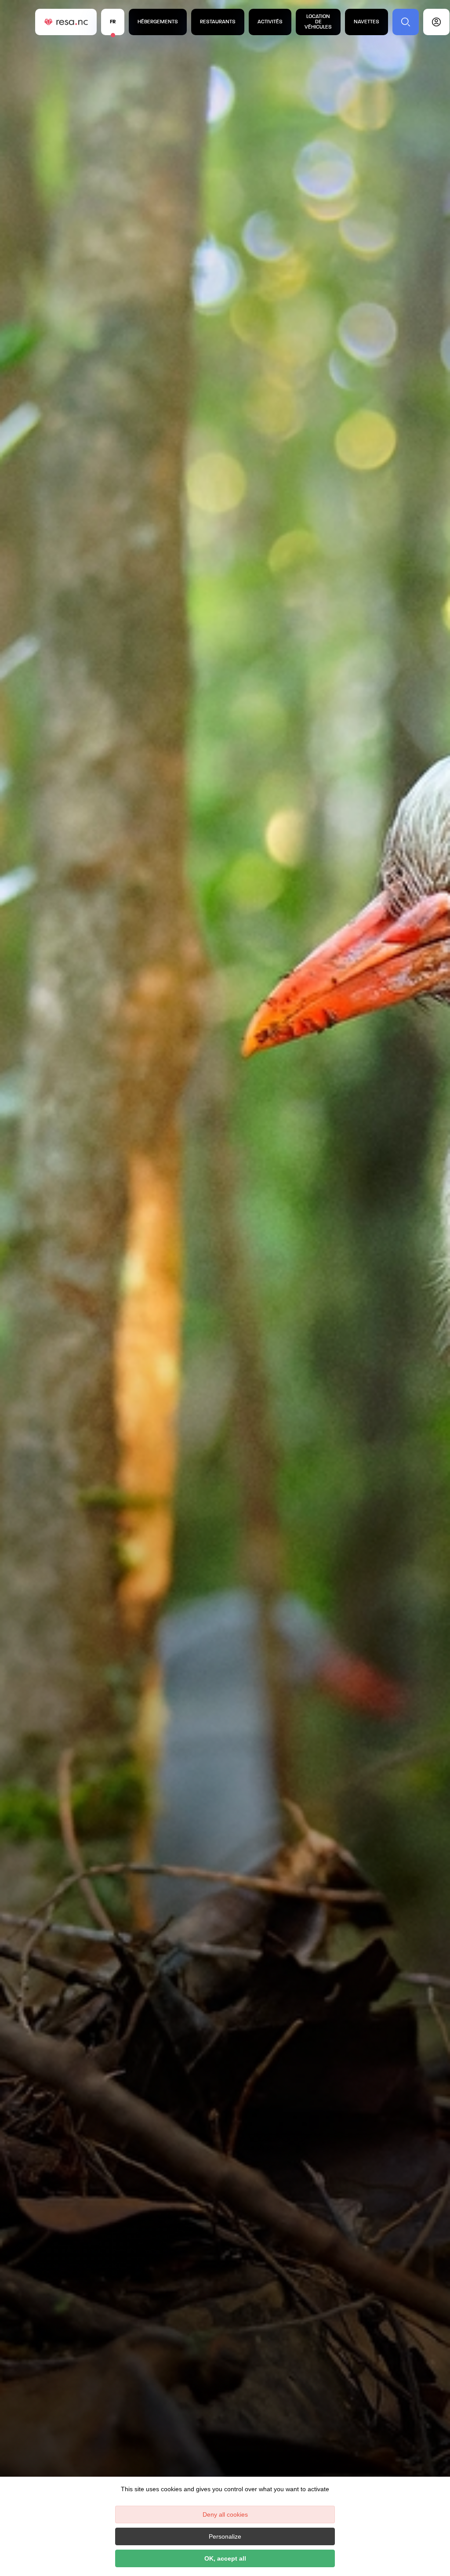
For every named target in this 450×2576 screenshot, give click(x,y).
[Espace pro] (436, 22)
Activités (270, 22)
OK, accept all (225, 2558)
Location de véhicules (318, 22)
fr (113, 22)
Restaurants (218, 22)
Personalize (225, 2536)
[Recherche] (406, 22)
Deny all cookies (225, 2514)
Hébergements (158, 22)
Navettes (367, 22)
